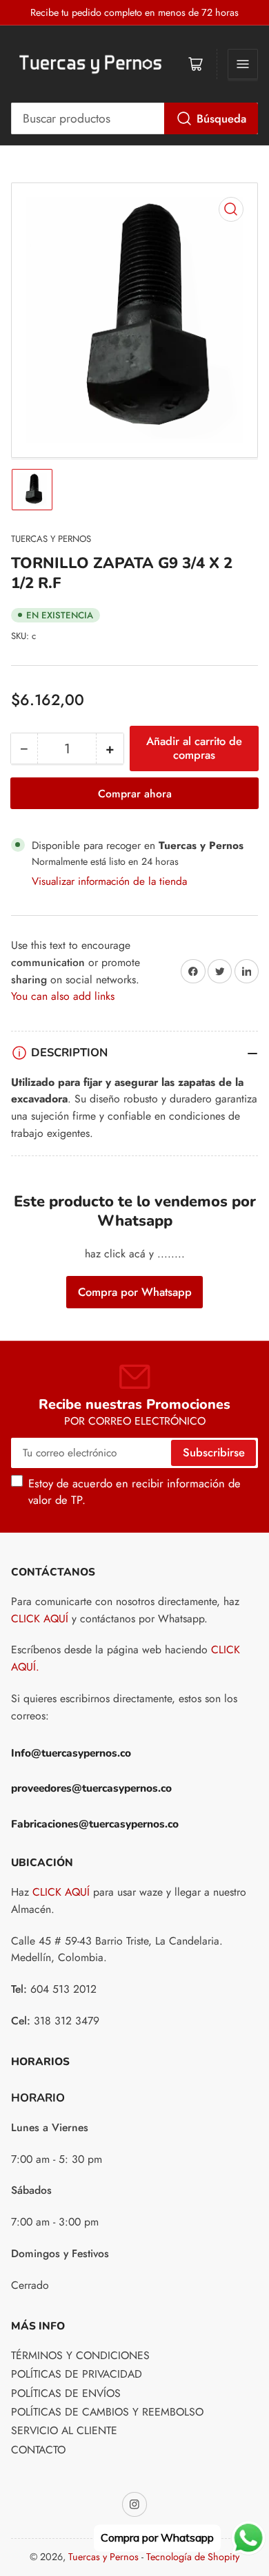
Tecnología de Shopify (193, 2557)
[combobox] (135, 118)
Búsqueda (221, 118)
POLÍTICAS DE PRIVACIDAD (77, 2374)
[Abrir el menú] (243, 64)
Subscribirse (214, 1452)
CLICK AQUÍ (40, 1619)
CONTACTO (38, 2450)
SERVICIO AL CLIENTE (64, 2430)
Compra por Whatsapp (135, 1292)
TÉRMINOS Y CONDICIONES (80, 2355)
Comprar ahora (135, 794)
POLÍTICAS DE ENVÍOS (66, 2393)
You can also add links (63, 996)
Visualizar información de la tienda (109, 881)
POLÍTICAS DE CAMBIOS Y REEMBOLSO (107, 2412)
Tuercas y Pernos (51, 539)
